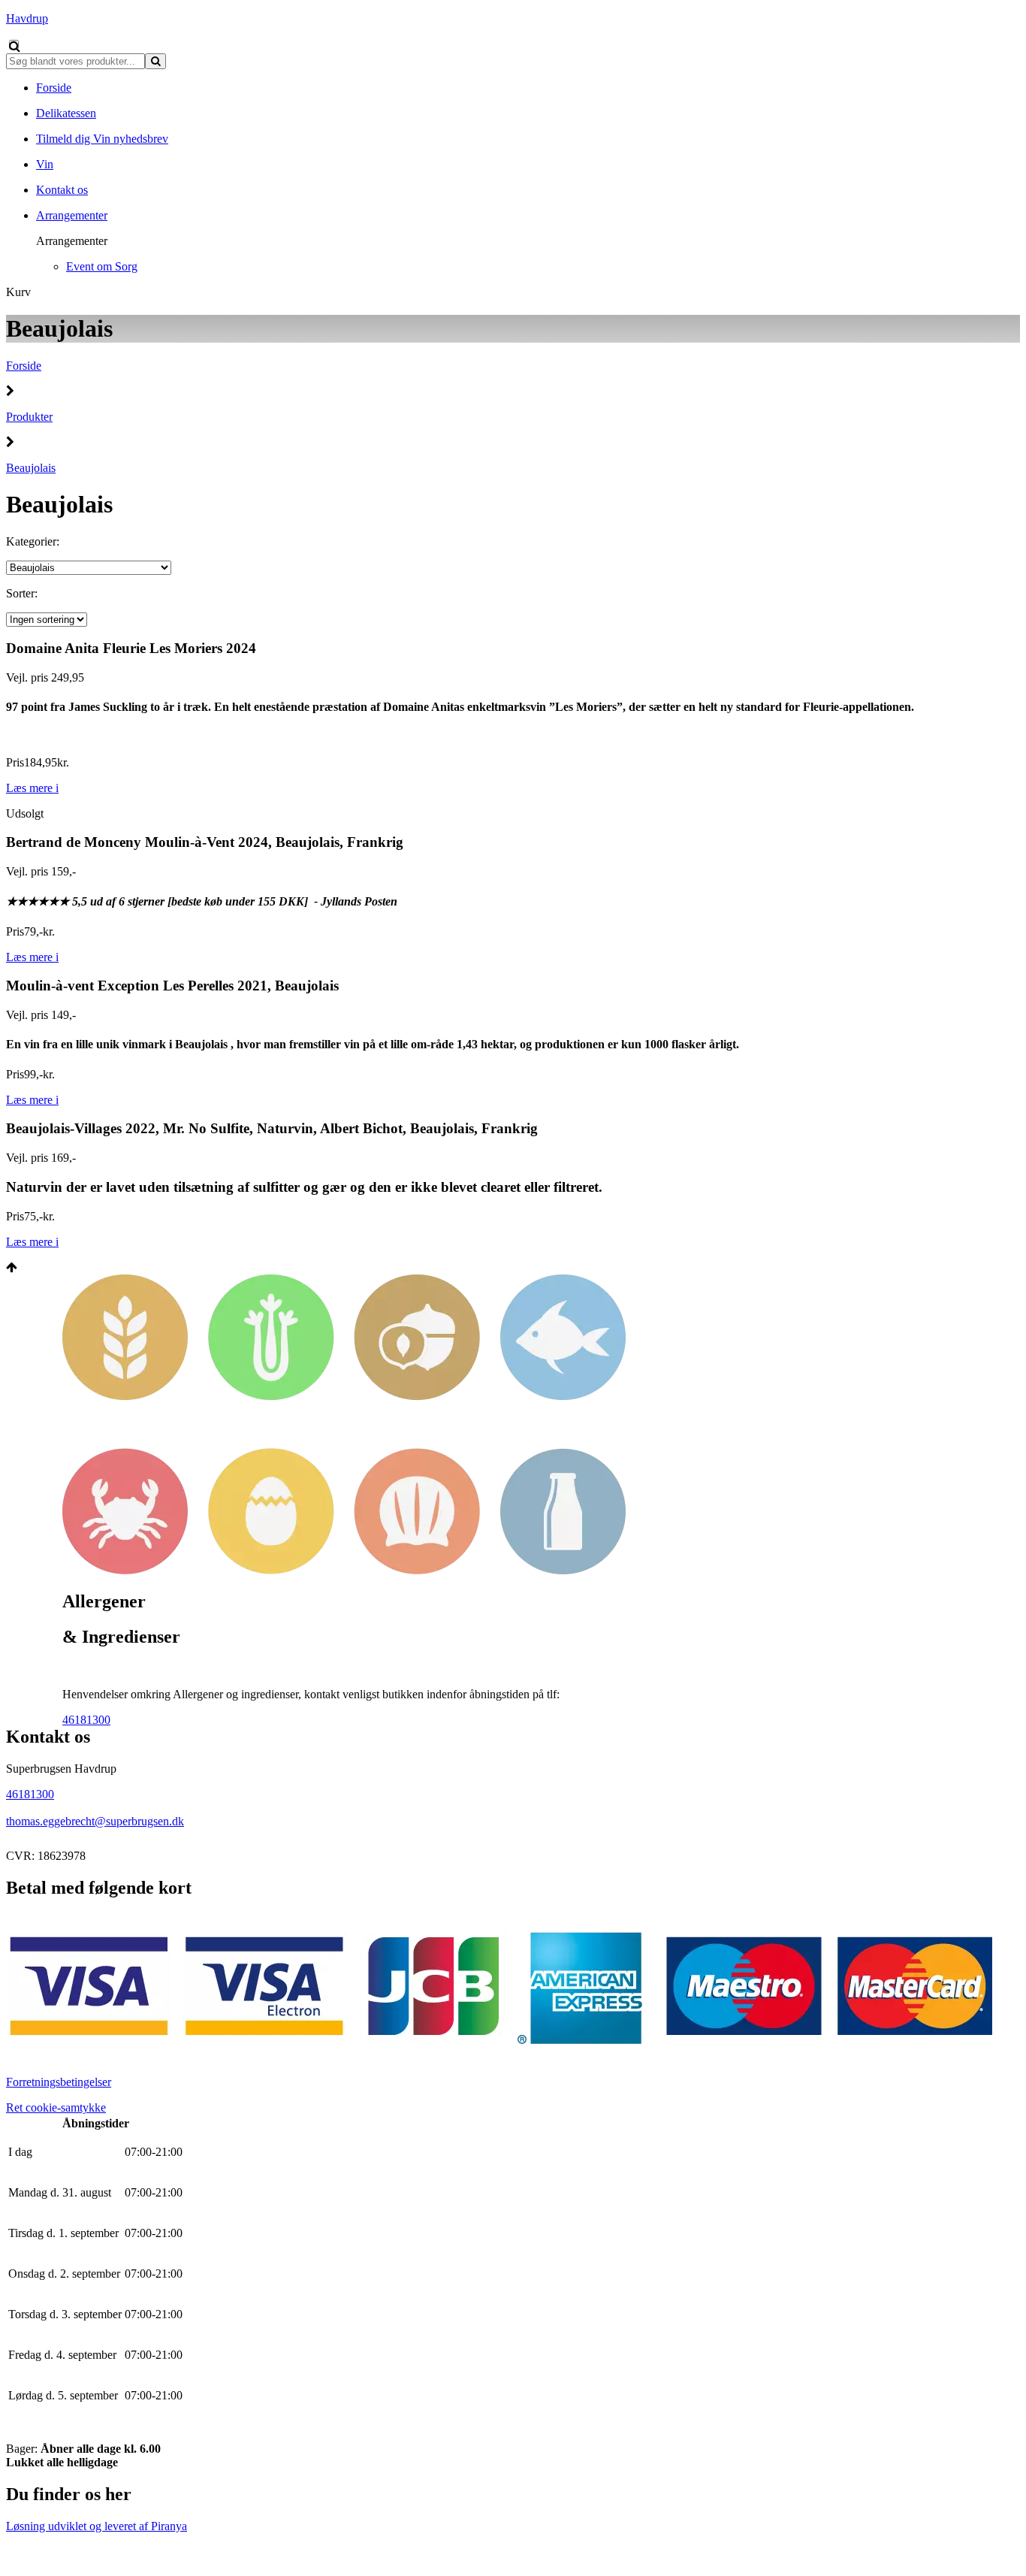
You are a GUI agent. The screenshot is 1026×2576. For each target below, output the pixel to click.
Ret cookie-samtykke (56, 2107)
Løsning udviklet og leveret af (97, 2526)
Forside (24, 366)
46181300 (86, 1720)
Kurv (18, 292)
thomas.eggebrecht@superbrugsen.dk (95, 1821)
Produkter (29, 417)
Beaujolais (31, 468)
